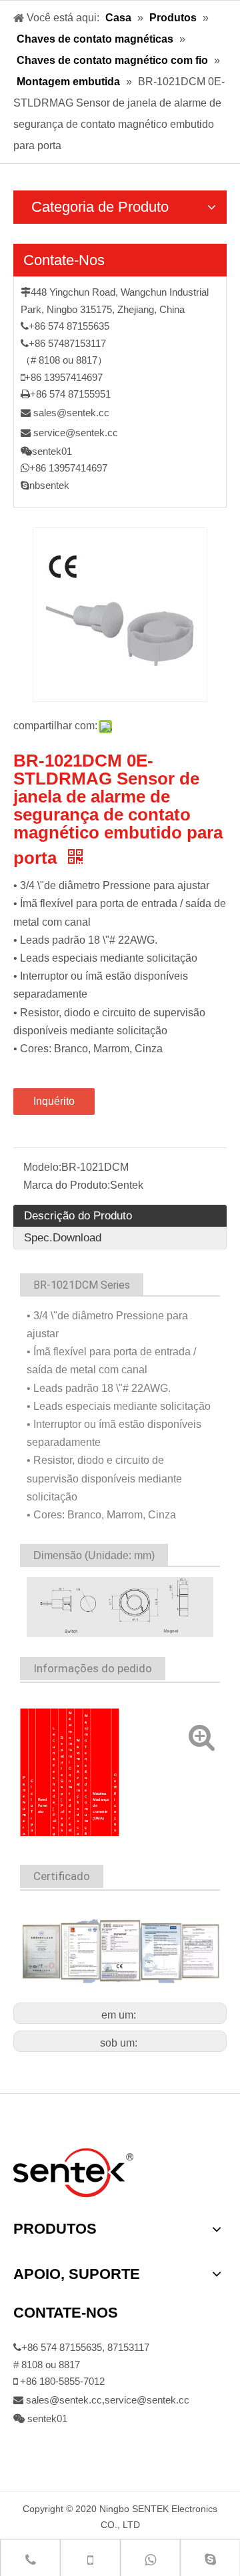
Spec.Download (63, 1238)
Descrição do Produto (78, 1216)
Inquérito (54, 1101)
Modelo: (42, 1167)
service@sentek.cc (76, 433)
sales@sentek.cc (71, 413)
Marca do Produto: (67, 1185)
